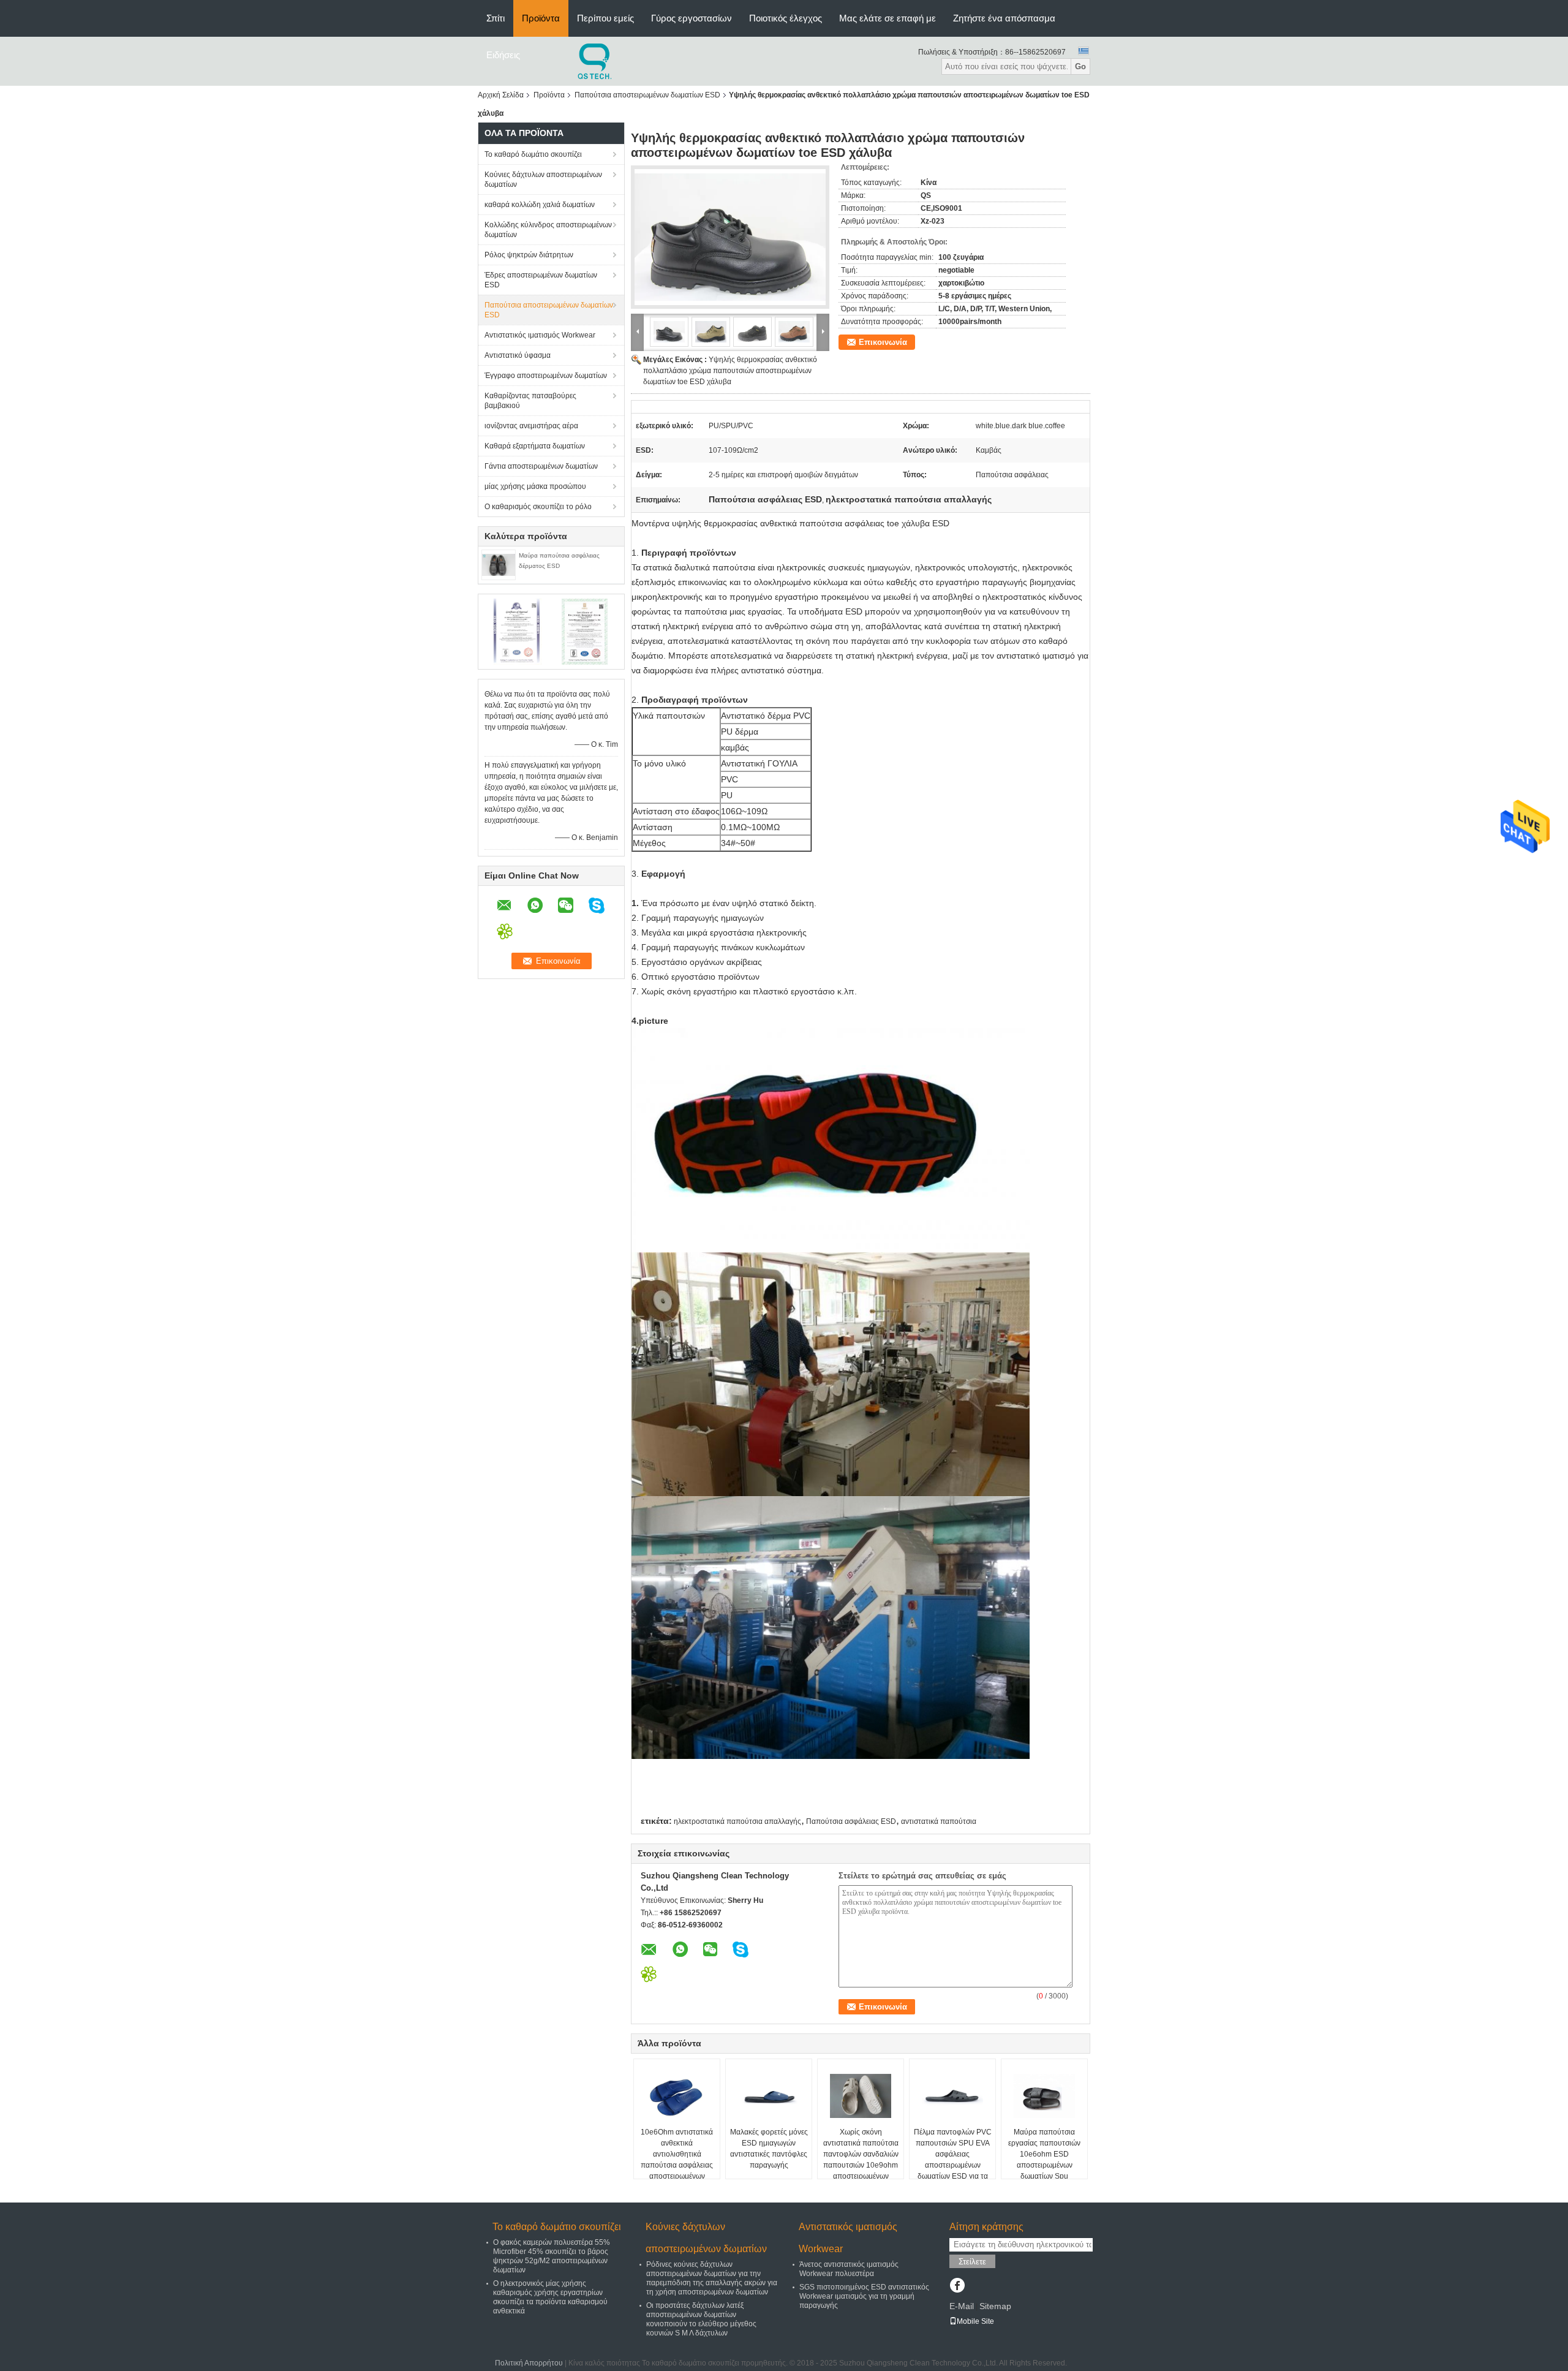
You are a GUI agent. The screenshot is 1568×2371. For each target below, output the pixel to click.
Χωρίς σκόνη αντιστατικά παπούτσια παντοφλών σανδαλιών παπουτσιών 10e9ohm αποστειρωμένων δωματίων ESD (861, 2160)
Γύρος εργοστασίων (692, 18)
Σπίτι (496, 18)
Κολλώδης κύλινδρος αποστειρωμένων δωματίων (548, 230)
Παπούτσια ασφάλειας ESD (851, 1821)
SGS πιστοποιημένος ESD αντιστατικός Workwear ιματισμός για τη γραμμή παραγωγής (864, 2296)
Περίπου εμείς (605, 18)
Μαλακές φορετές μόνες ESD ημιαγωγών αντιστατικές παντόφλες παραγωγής (769, 2149)
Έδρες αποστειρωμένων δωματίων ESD (541, 280)
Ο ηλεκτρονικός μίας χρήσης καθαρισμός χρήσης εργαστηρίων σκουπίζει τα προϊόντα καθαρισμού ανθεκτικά (550, 2297)
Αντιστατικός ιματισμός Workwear (540, 335)
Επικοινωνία (883, 342)
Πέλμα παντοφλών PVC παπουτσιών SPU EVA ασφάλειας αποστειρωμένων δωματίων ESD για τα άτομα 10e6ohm (953, 2160)
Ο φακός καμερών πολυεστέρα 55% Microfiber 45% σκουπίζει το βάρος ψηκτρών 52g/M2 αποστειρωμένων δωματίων (552, 2256)
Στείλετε (972, 2262)
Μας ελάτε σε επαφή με (888, 18)
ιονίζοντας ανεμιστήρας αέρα (531, 426)
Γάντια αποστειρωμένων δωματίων (541, 466)
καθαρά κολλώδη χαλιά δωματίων (540, 205)
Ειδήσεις (503, 55)
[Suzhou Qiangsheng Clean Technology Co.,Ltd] (596, 61)
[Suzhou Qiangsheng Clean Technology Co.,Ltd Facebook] (957, 2286)
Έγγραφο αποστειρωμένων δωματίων (546, 376)
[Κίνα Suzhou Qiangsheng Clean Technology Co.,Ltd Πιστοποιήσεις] (518, 631)
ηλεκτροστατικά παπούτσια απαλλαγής (737, 1821)
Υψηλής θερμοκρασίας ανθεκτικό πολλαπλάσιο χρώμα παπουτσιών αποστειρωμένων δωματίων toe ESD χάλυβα (730, 371)
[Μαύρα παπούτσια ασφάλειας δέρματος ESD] (499, 564)
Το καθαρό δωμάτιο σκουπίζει (533, 154)
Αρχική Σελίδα (501, 95)
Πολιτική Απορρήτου (529, 2363)
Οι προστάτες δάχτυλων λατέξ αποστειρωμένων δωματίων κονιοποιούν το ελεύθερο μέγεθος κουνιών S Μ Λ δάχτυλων (701, 2319)
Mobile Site (975, 2321)
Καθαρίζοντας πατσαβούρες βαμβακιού (530, 401)
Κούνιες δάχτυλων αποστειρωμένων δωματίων (543, 180)
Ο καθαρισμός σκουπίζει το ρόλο (538, 507)
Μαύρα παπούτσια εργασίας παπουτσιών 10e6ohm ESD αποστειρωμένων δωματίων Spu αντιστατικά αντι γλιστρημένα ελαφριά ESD (1044, 2171)
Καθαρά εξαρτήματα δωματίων (535, 446)
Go (1080, 66)
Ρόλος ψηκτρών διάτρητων (529, 255)
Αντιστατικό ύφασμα (518, 355)
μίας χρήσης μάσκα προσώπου (535, 486)
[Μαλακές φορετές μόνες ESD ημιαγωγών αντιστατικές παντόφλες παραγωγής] (769, 2096)
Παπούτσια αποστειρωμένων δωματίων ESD (647, 95)
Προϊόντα (541, 18)
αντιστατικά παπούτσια (939, 1821)
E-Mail (962, 2306)
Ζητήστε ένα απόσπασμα (1004, 18)
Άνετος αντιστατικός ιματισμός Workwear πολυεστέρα (849, 2269)
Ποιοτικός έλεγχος (786, 18)
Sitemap (995, 2306)
